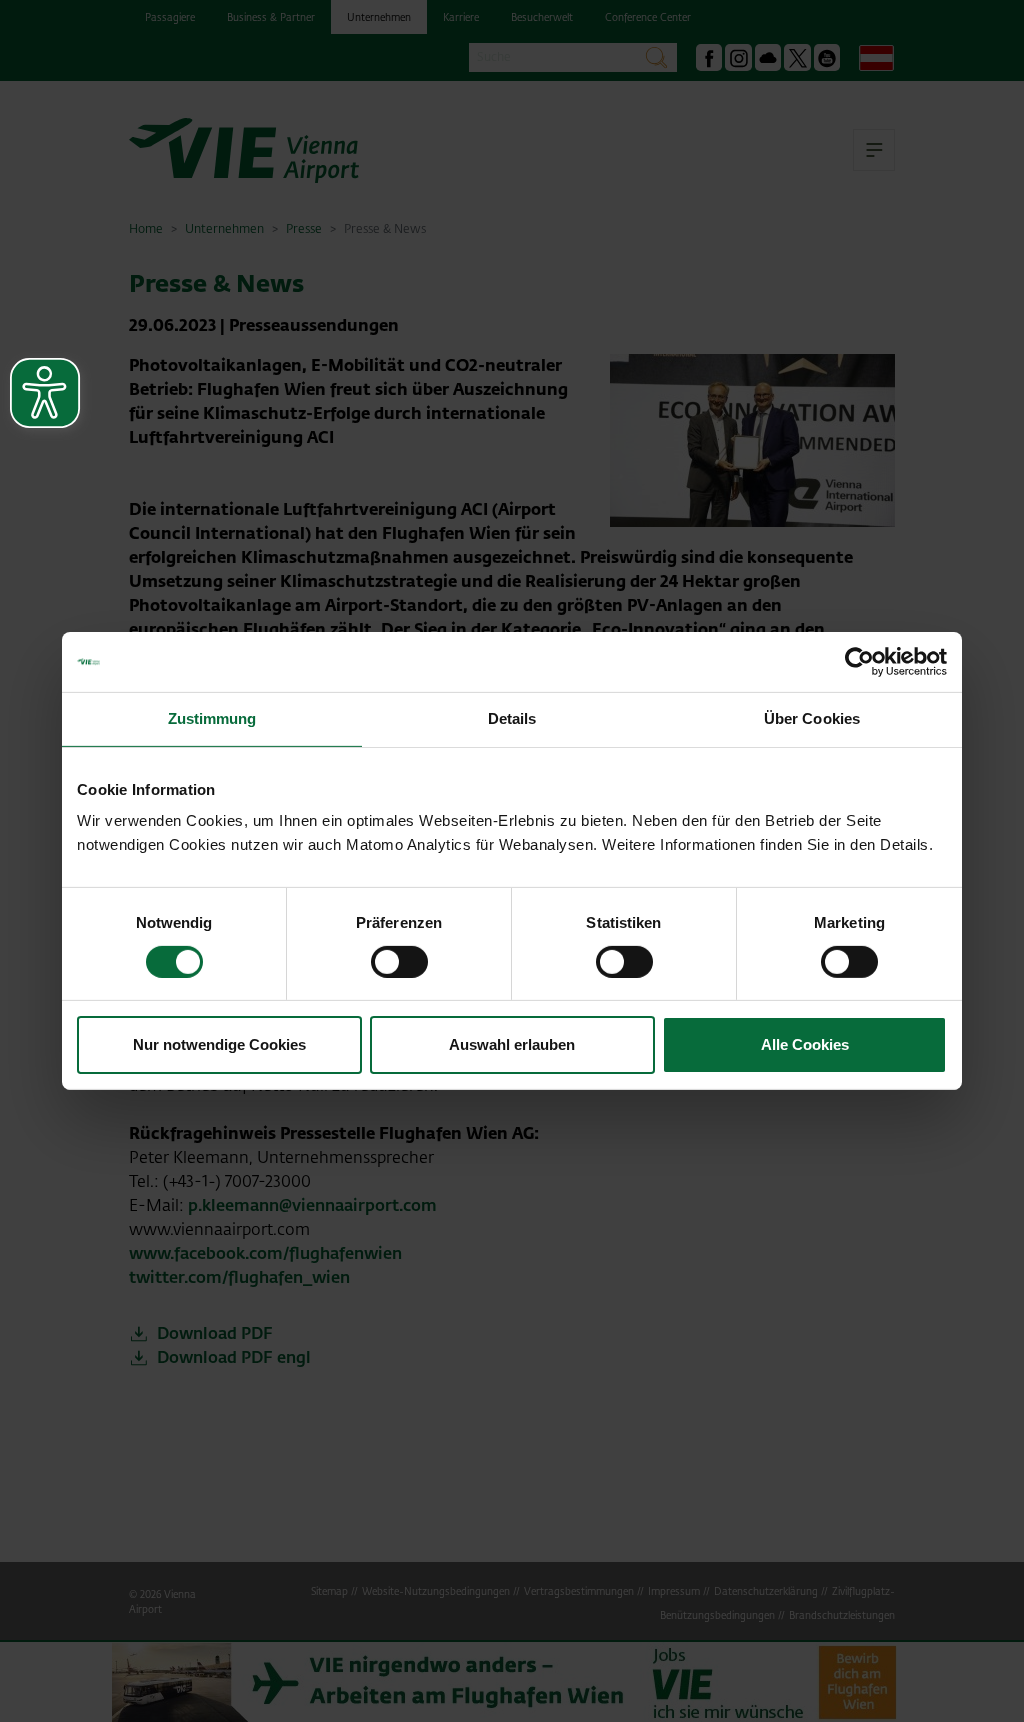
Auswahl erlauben (512, 1044)
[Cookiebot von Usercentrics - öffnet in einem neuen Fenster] (859, 662)
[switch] (399, 962)
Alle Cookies (805, 1044)
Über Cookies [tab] (812, 718)
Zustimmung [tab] (212, 718)
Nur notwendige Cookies (219, 1044)
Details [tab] (512, 718)
